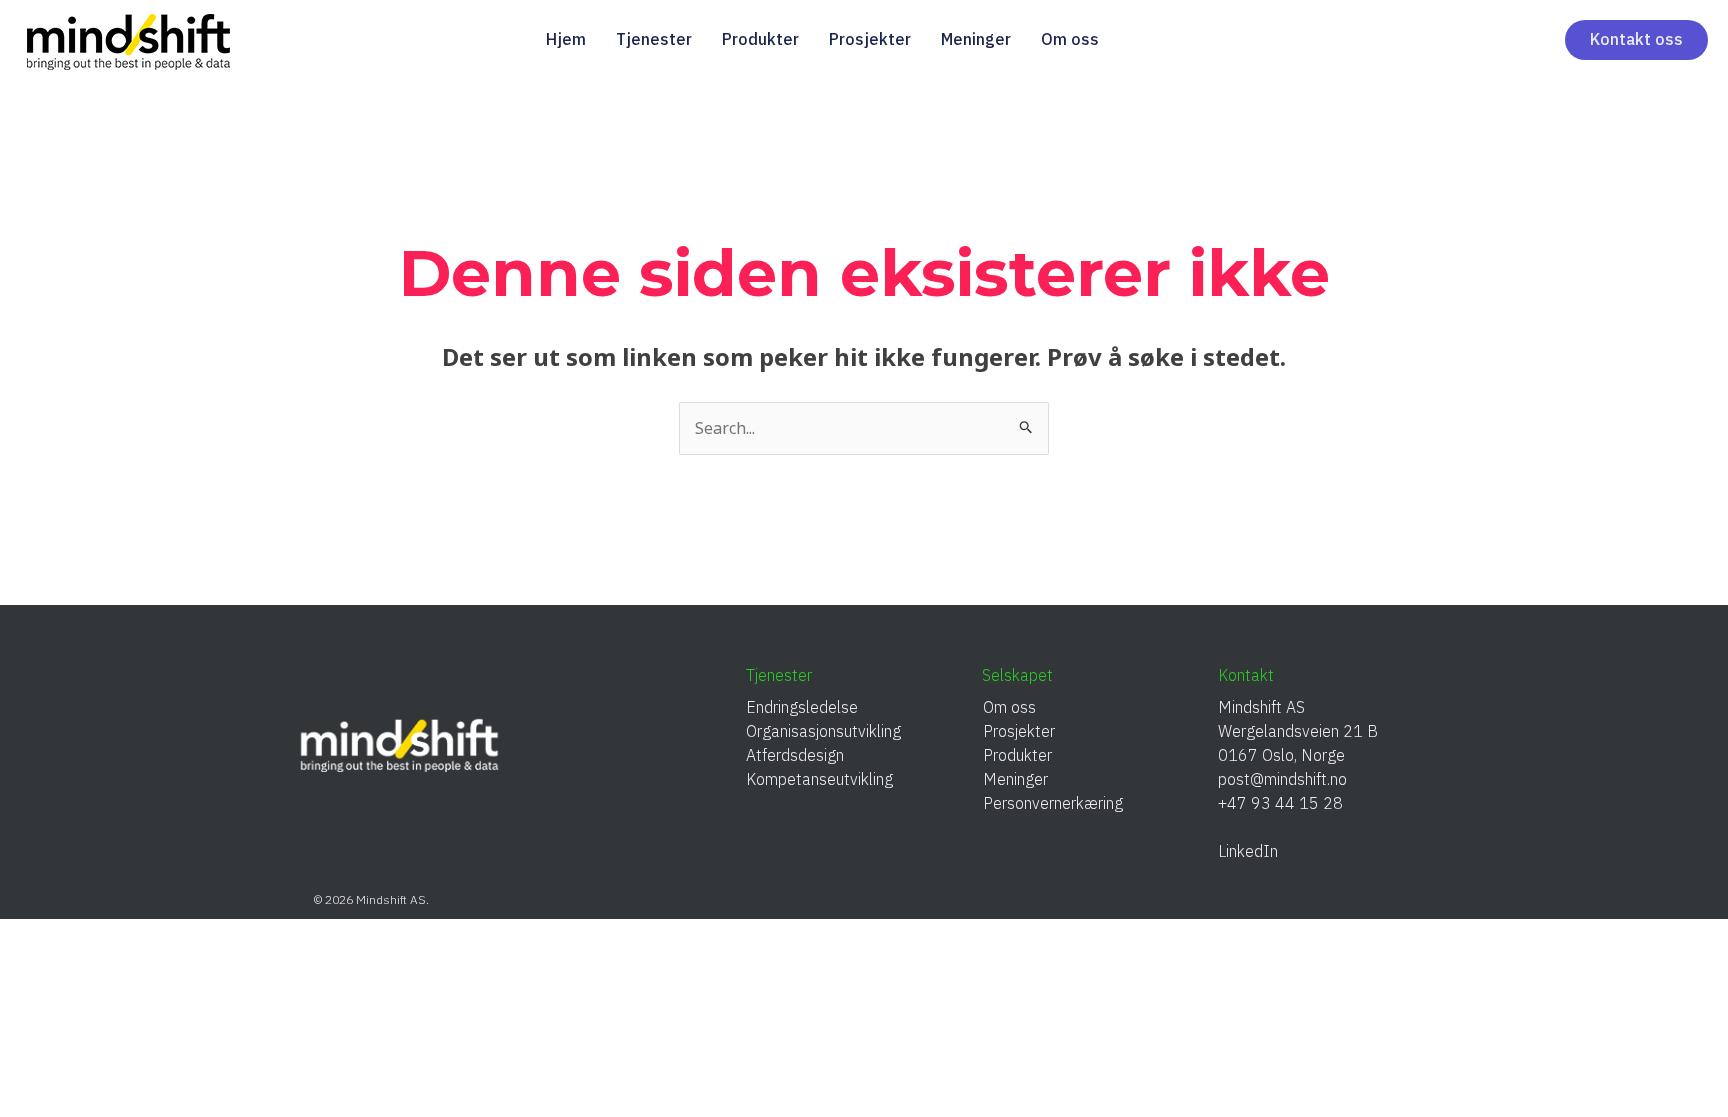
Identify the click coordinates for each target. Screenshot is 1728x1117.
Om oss (1070, 39)
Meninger (976, 39)
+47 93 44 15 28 (1280, 803)
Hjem (566, 39)
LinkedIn (1256, 851)
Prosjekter (870, 39)
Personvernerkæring (1053, 803)
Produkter (760, 39)
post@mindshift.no (1282, 779)
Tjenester (654, 39)
